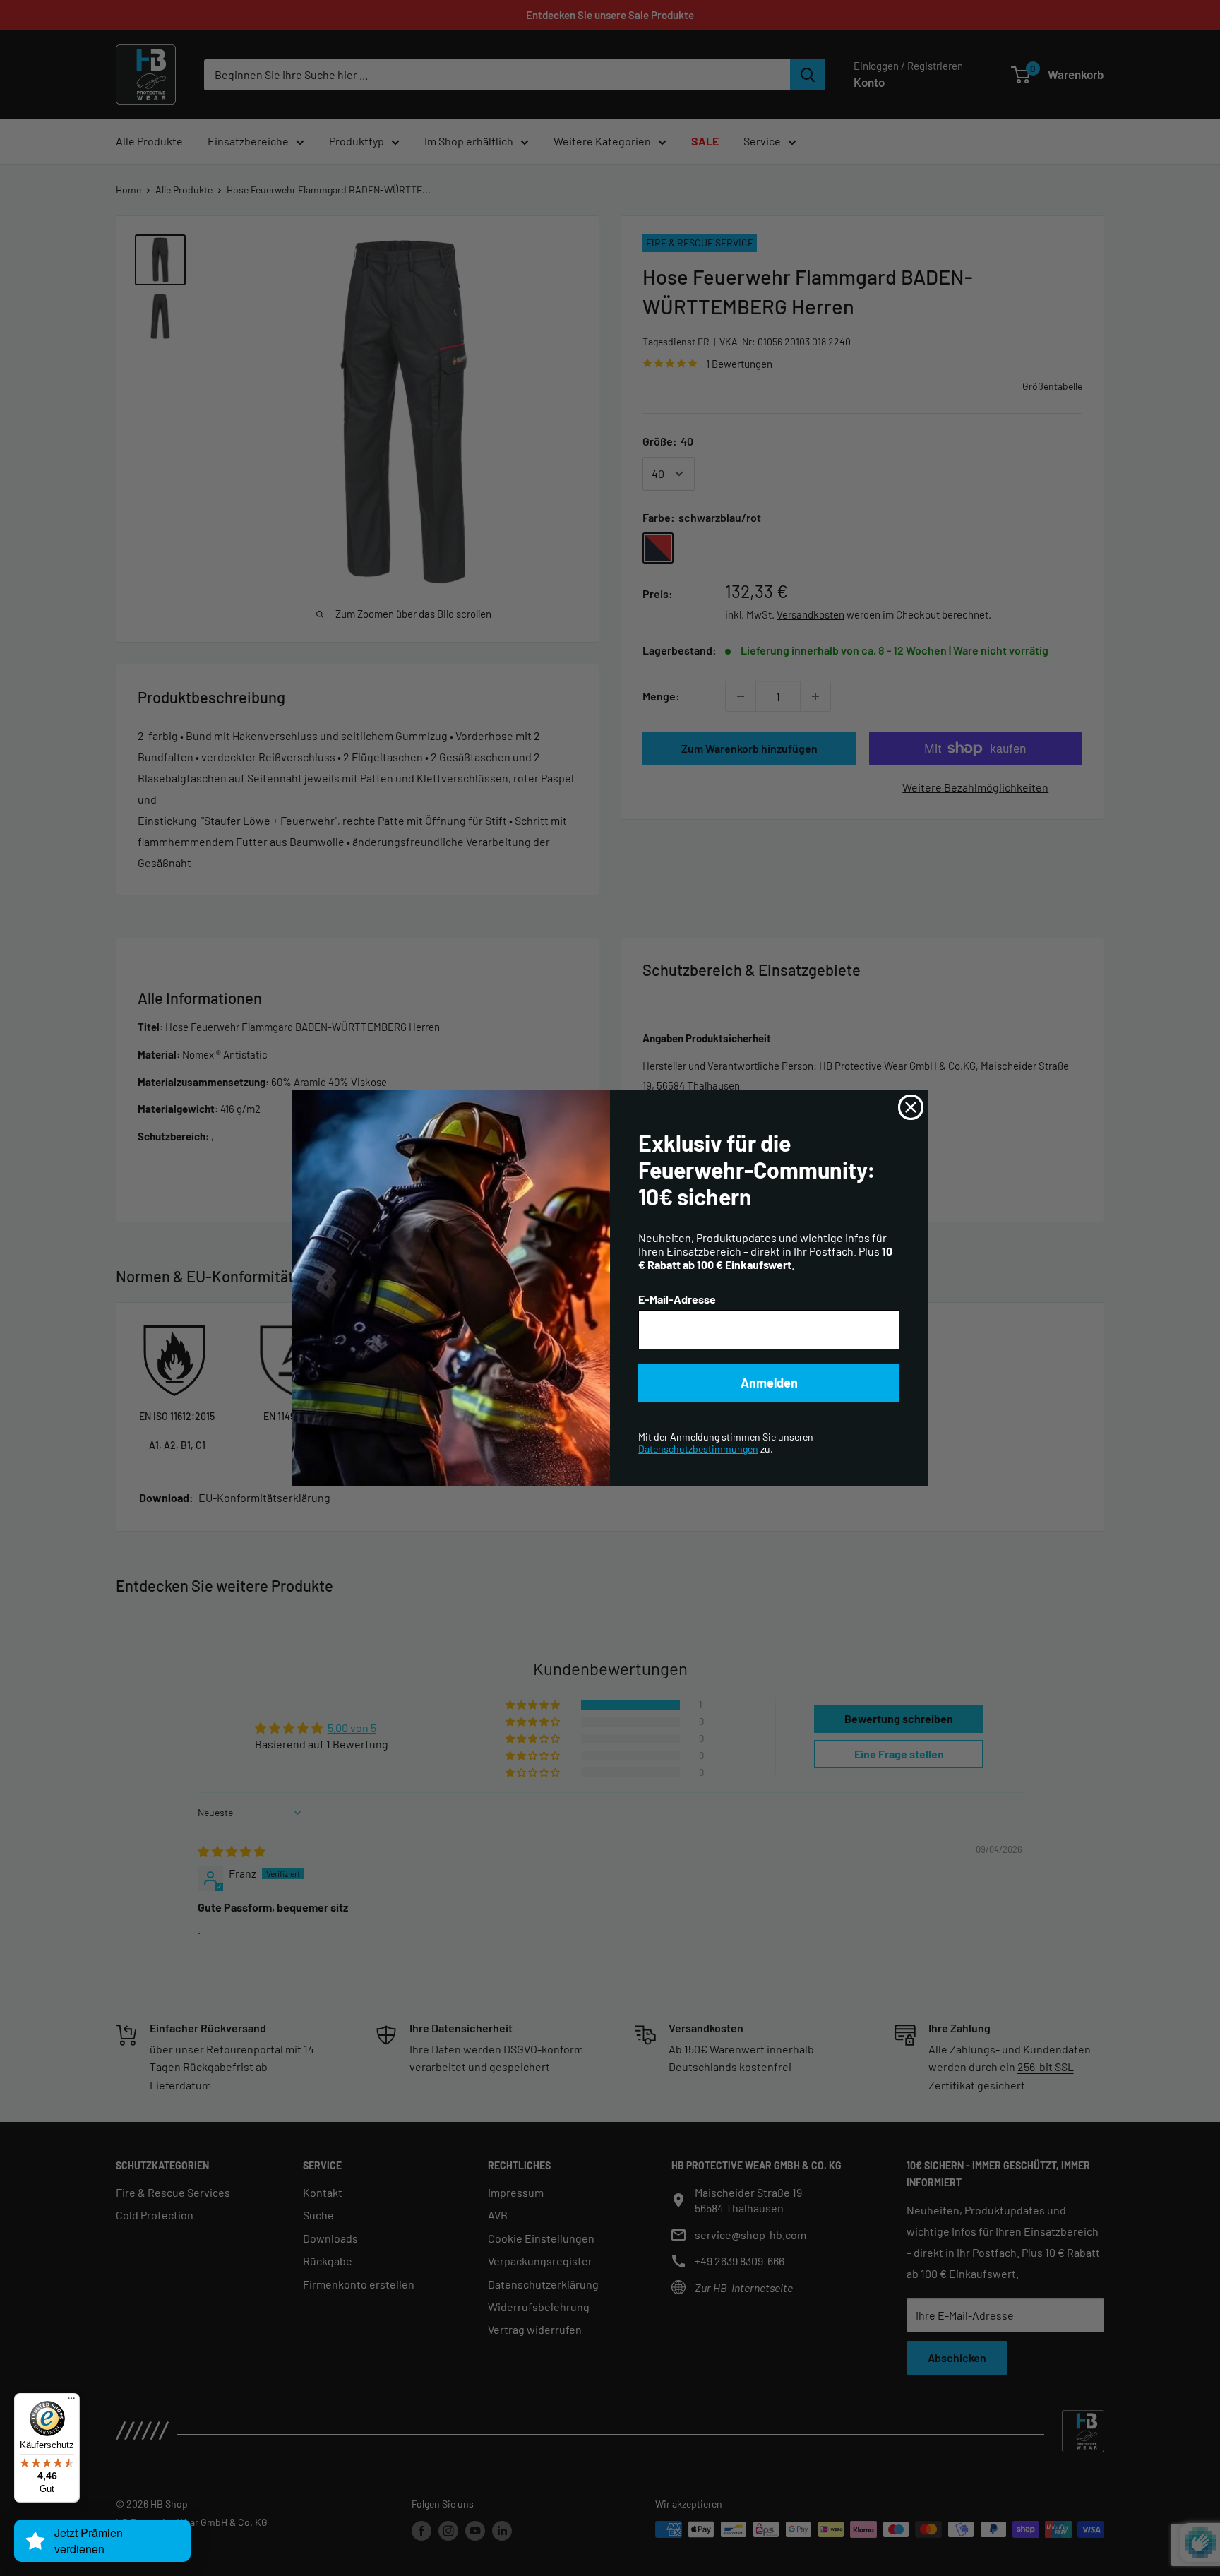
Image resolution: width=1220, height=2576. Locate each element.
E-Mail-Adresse (677, 1299)
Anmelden (769, 1383)
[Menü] (71, 2402)
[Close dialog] (911, 1107)
